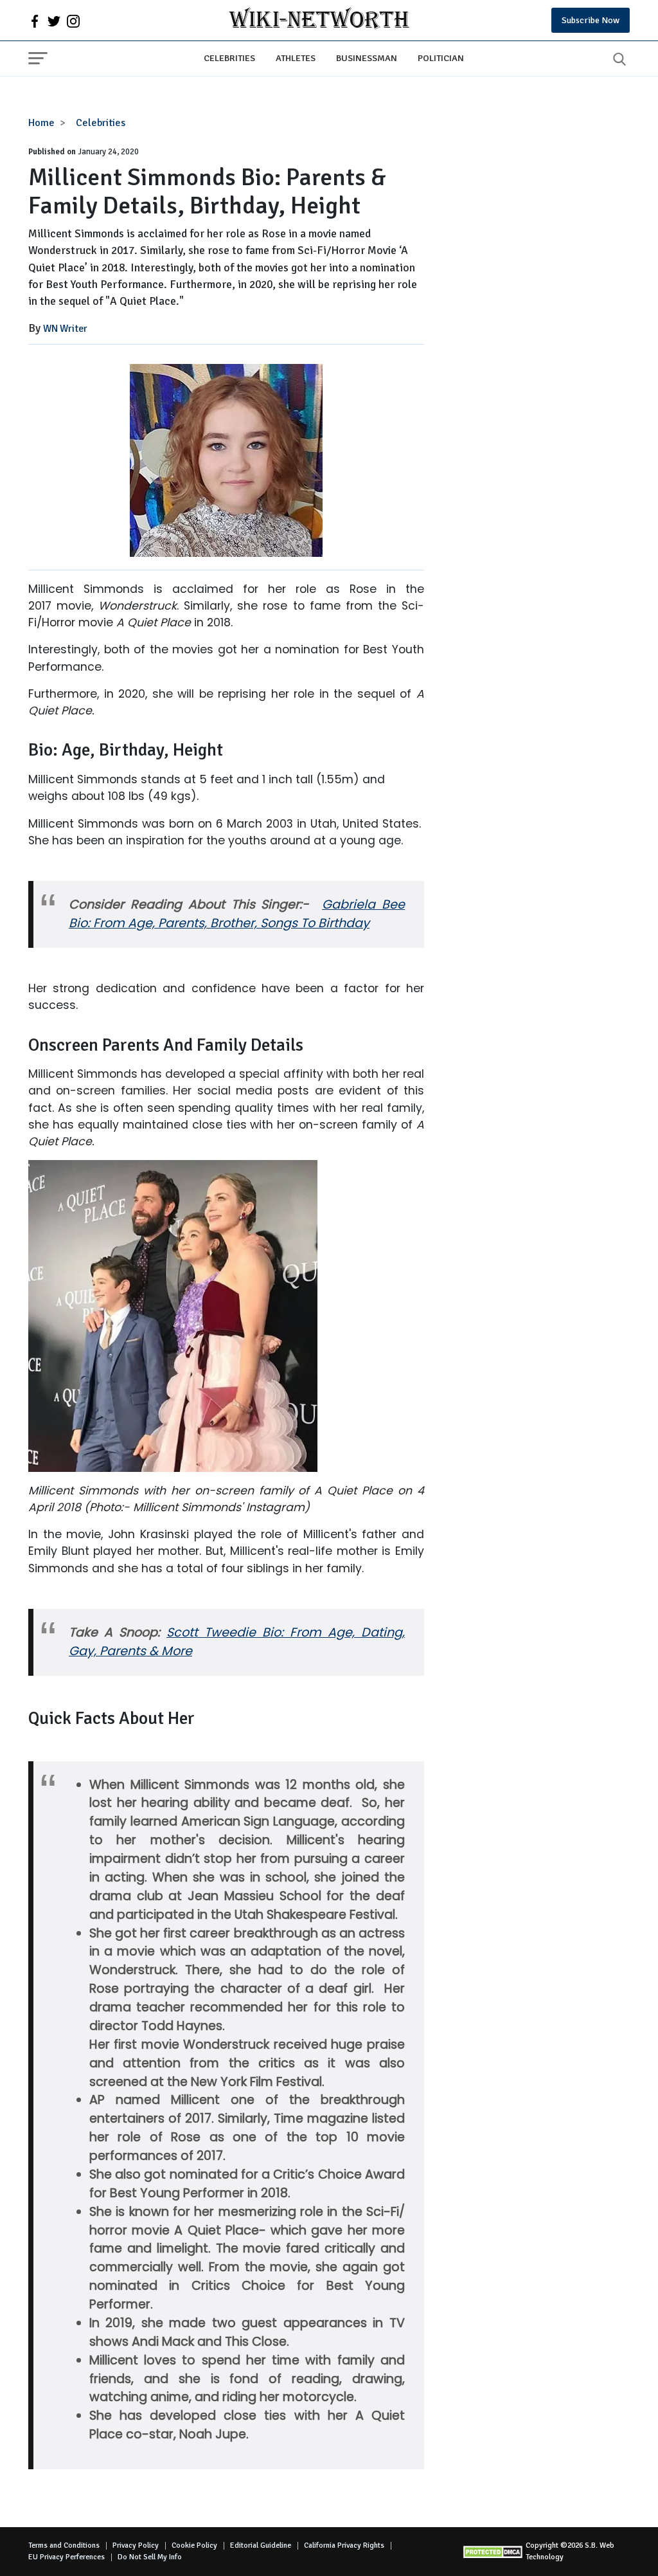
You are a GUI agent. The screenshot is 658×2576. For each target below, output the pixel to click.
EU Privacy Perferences (67, 2557)
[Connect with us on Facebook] (35, 21)
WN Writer (65, 329)
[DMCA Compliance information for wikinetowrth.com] (494, 2552)
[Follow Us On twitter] (54, 21)
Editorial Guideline (261, 2545)
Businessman (367, 58)
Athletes (296, 58)
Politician (441, 58)
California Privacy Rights (344, 2545)
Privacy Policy (136, 2545)
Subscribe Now (591, 20)
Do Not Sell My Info (150, 2557)
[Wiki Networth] (319, 20)
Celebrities (229, 58)
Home (41, 123)
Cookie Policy (194, 2545)
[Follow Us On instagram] (73, 21)
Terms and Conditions (64, 2545)
